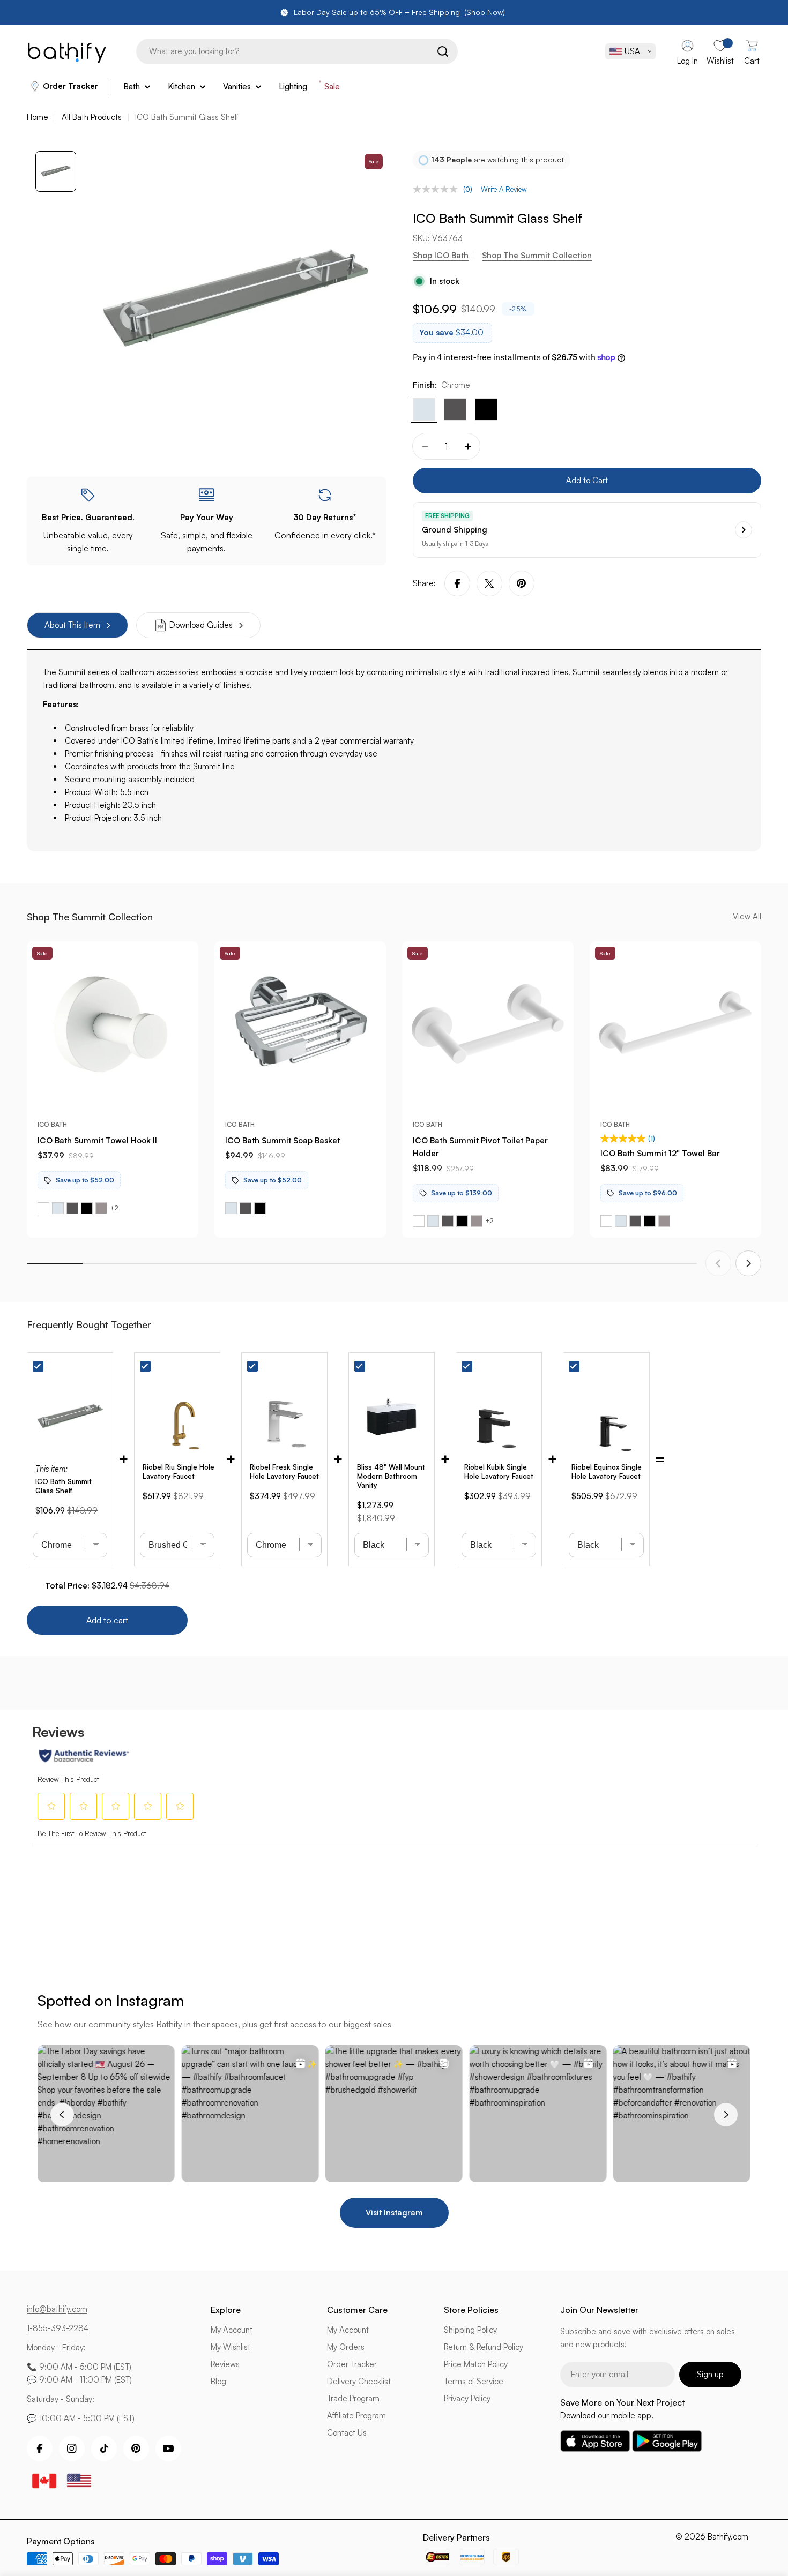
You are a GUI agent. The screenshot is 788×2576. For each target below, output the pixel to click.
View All (747, 916)
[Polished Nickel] (101, 1208)
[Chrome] (424, 409)
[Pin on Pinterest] (522, 583)
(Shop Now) (485, 12)
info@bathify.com (57, 2309)
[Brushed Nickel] (455, 409)
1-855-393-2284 (58, 2328)
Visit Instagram (394, 2212)
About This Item (72, 625)
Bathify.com (728, 2537)
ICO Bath (52, 1124)
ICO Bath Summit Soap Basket (283, 1140)
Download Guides (201, 625)
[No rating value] (438, 189)
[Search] (443, 51)
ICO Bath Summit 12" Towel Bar (660, 1153)
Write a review (504, 189)
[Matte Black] (486, 409)
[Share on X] (489, 583)
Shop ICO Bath (441, 255)
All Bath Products (92, 117)
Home (38, 117)
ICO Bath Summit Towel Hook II (97, 1140)
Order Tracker (70, 86)
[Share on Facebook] (457, 583)
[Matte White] (43, 1208)
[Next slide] (748, 1263)
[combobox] (297, 51)
